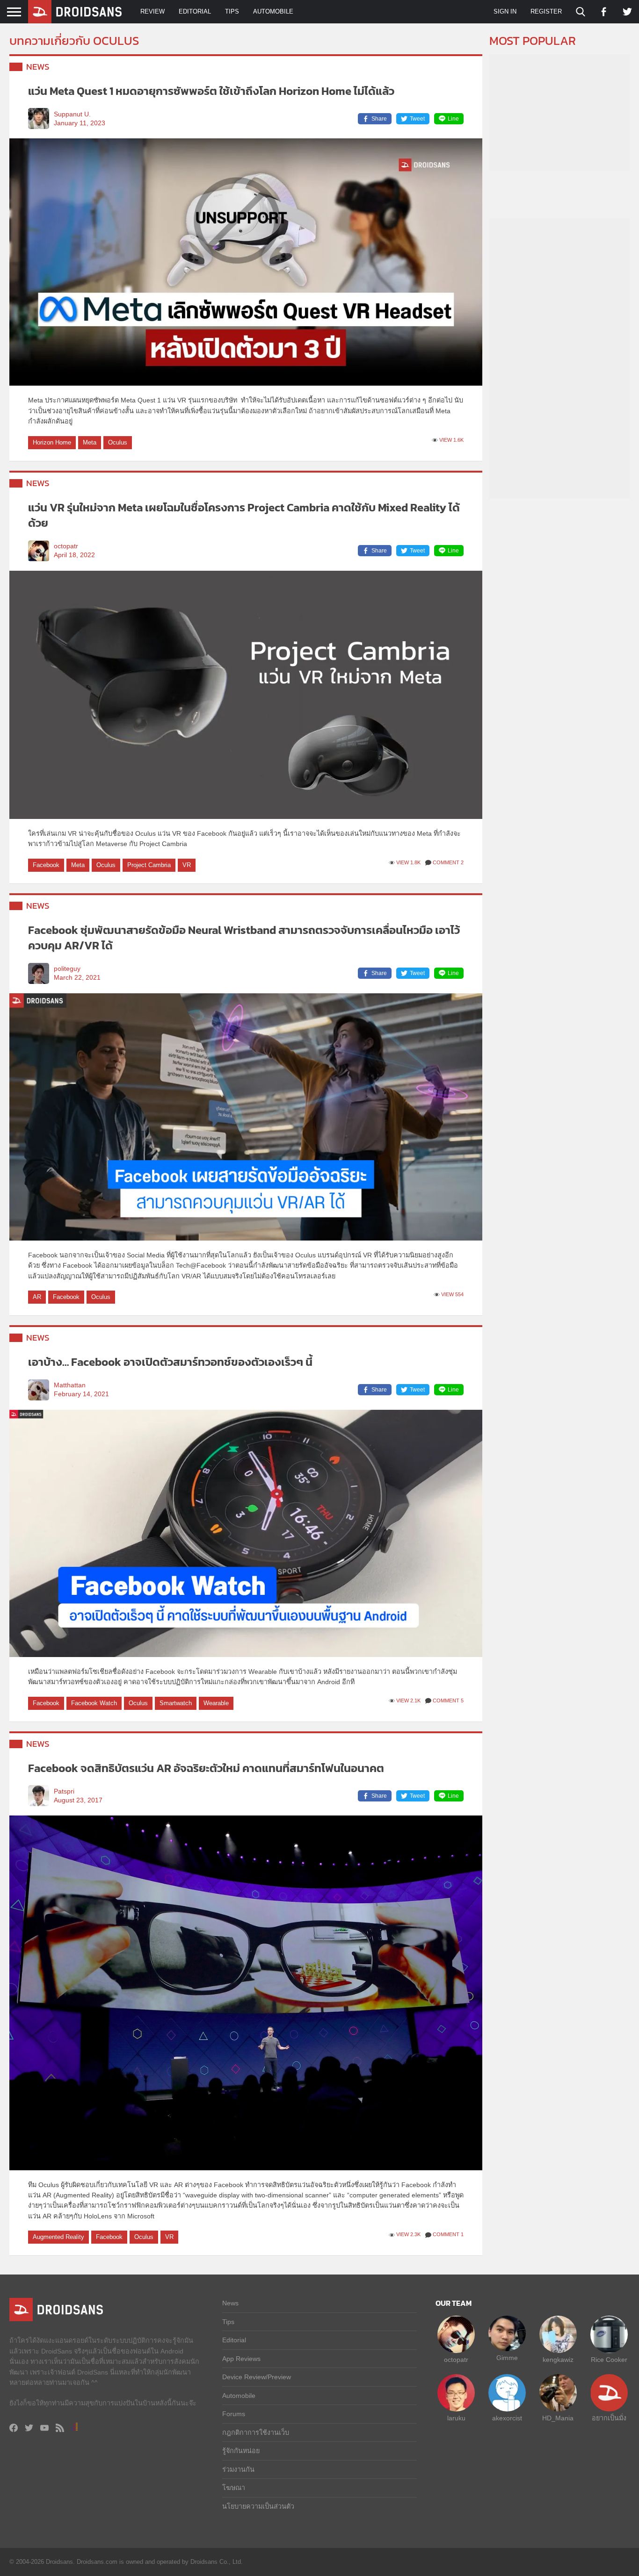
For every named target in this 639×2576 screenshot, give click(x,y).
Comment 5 (448, 1701)
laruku (456, 2418)
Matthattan (70, 1385)
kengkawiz (558, 2360)
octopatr (66, 546)
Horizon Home (52, 442)
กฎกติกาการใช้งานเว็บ (256, 2432)
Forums (234, 2414)
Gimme (507, 2358)
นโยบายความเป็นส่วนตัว (258, 2506)
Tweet (417, 119)
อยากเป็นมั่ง (609, 2418)
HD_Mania (558, 2418)
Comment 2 (448, 862)
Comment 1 (448, 2234)
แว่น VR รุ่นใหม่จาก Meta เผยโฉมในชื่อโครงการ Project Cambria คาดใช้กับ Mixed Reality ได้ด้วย (244, 515)
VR (187, 865)
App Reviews (241, 2359)
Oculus (118, 442)
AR (37, 1297)
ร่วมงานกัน (238, 2469)
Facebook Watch (94, 1703)
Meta (90, 442)
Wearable (216, 1703)
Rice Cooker (609, 2360)
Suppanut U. (72, 114)
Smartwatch (176, 1703)
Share (379, 119)
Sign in (505, 11)
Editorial (195, 11)
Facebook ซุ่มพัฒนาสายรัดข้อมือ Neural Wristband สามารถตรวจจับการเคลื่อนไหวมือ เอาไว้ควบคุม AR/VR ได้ (244, 938)
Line (453, 119)
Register (546, 11)
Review (152, 11)
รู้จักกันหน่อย (241, 2451)
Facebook (46, 865)
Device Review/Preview (257, 2377)
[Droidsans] (75, 12)
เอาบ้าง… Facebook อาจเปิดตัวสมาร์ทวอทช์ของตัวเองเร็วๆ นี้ (170, 1362)
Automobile (273, 11)
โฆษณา (234, 2488)
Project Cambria (149, 865)
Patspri (64, 1791)
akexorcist (507, 2418)
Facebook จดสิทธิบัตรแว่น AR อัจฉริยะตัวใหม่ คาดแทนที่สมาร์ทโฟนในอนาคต (206, 1768)
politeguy (67, 969)
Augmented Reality (58, 2237)
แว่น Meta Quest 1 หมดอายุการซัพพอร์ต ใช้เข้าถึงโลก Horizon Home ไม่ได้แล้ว (211, 91)
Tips (232, 11)
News (38, 67)
